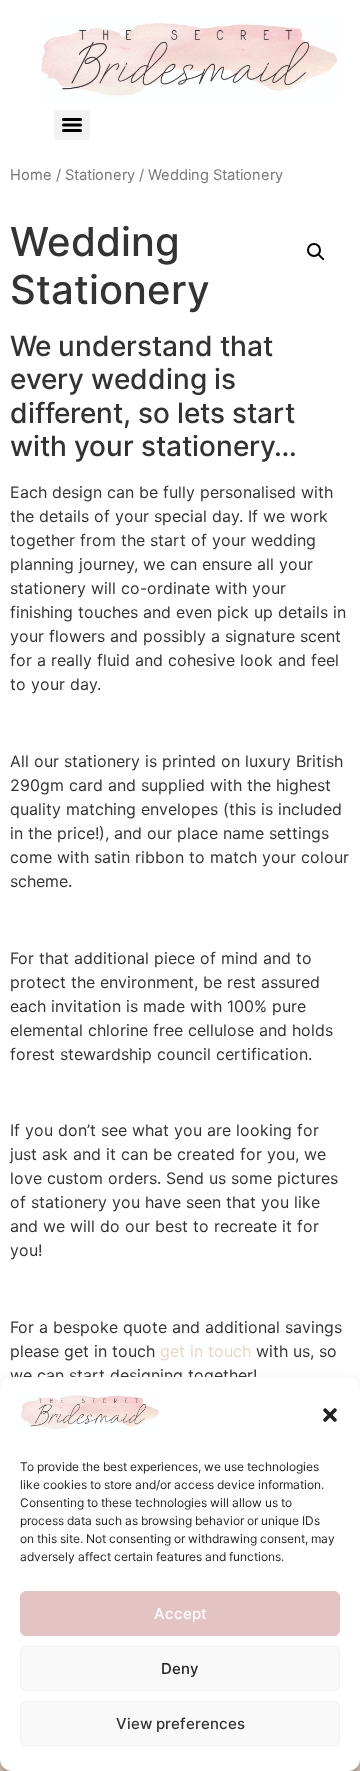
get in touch (205, 1351)
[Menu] (72, 125)
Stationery (100, 175)
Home (31, 175)
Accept (180, 1613)
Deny (180, 1668)
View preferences (180, 1723)
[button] (330, 1415)
